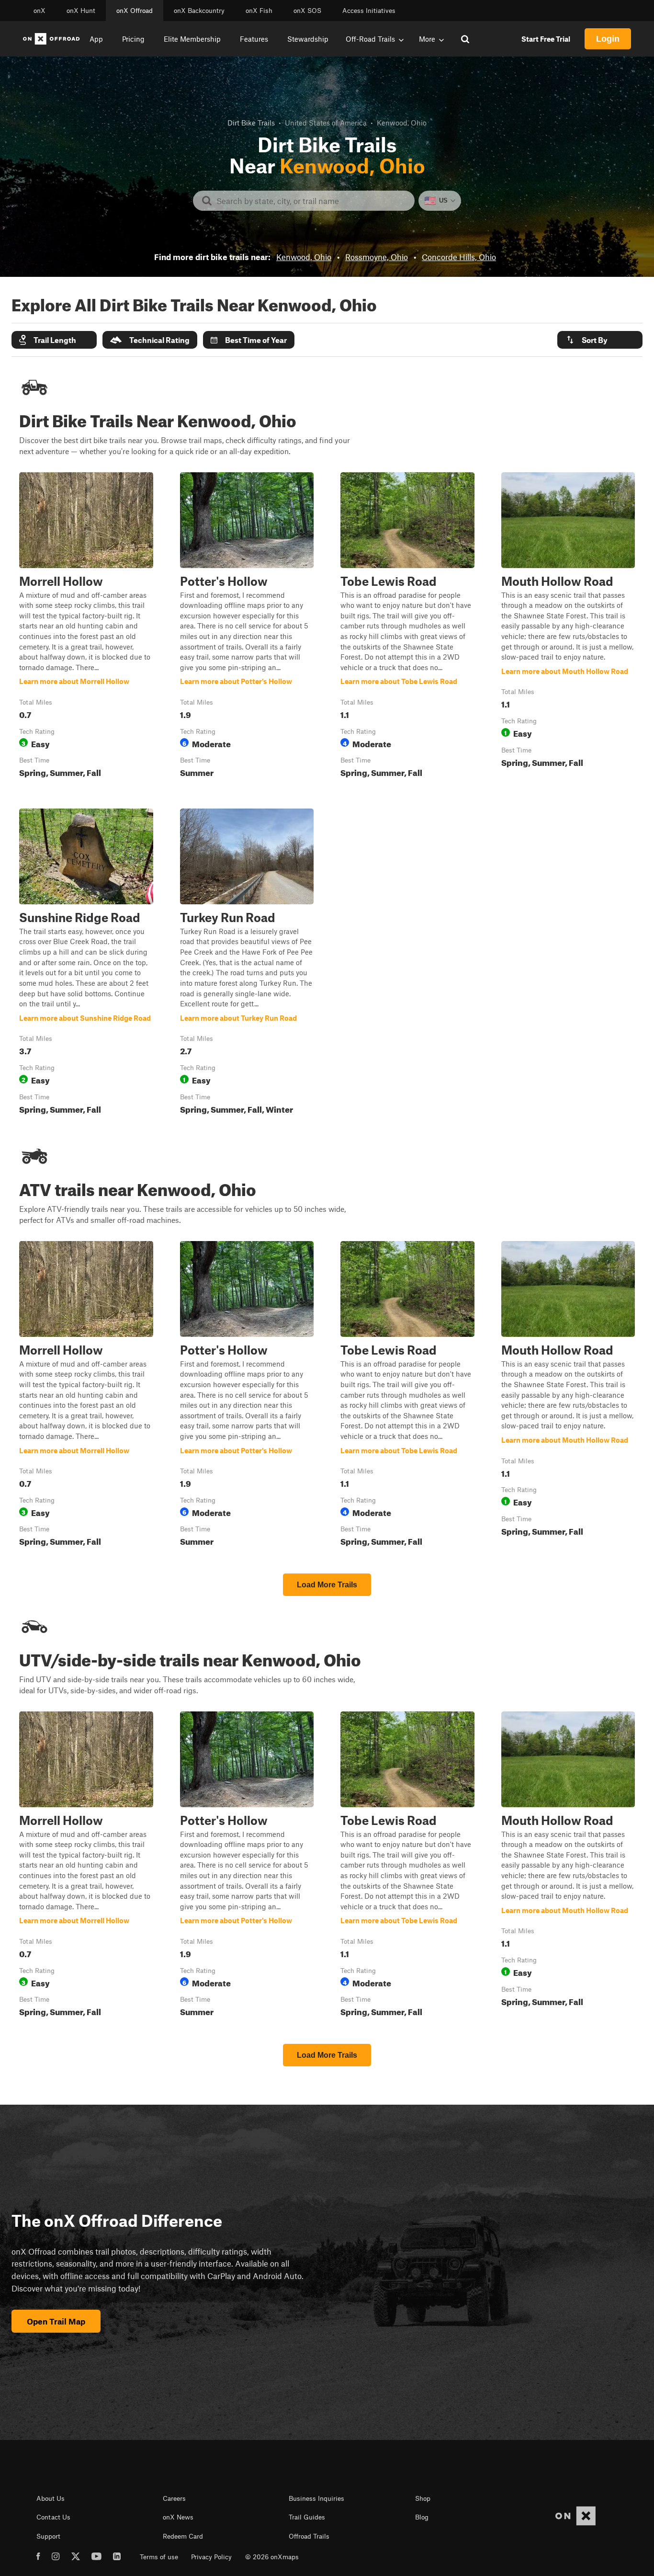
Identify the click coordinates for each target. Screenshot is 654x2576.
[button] (54, 340)
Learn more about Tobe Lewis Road (407, 627)
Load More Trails (327, 1585)
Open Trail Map (56, 2321)
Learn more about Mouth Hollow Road (568, 627)
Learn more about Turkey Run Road (247, 963)
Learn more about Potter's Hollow (247, 627)
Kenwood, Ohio (304, 257)
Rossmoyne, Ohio (377, 257)
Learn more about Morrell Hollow (86, 627)
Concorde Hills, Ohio (459, 257)
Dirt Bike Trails (251, 123)
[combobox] (311, 201)
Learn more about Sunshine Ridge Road (86, 963)
